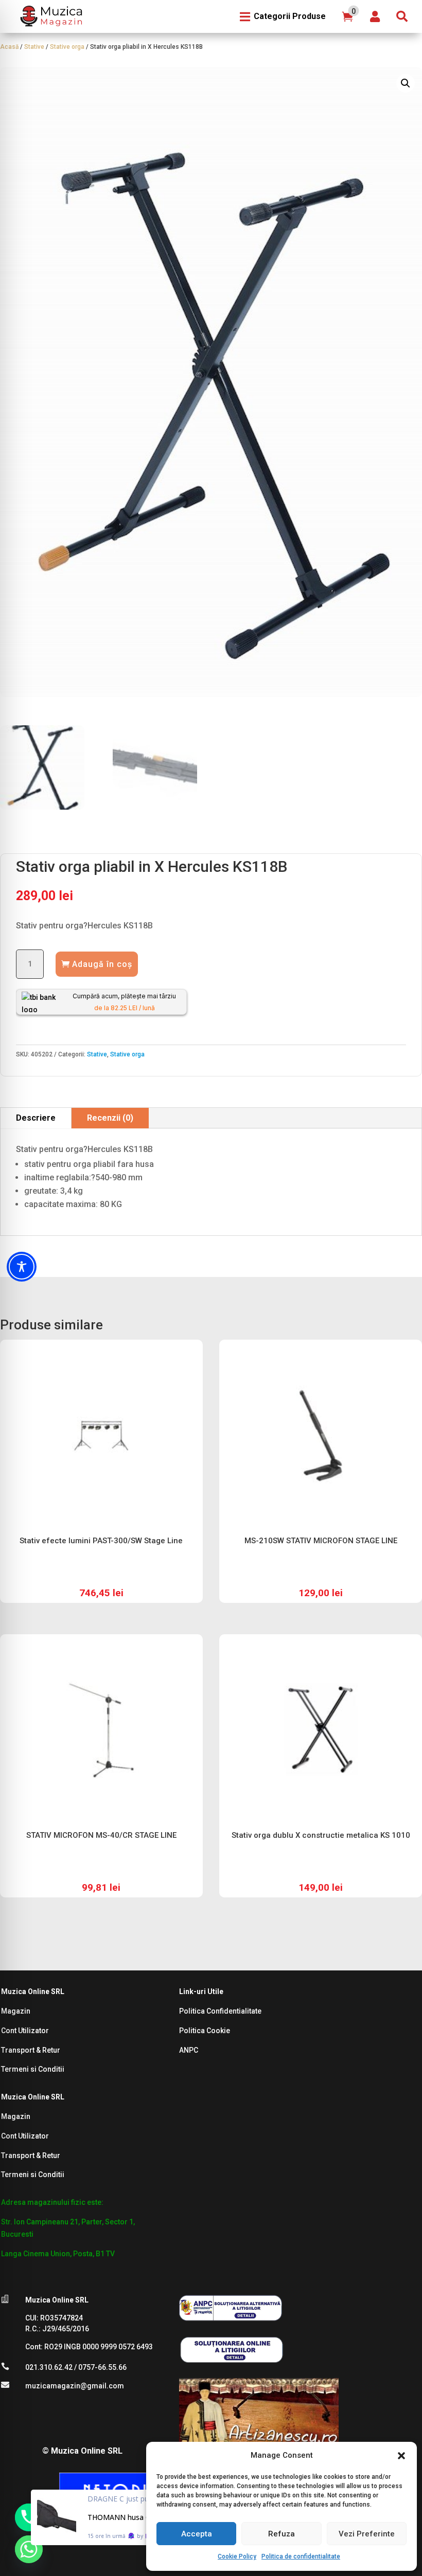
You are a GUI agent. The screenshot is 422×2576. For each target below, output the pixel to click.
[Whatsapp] (29, 2549)
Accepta (197, 2534)
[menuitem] (50, 16)
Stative (34, 47)
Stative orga (67, 47)
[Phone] (29, 2517)
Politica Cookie (205, 2031)
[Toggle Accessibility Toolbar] (22, 1267)
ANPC (189, 2050)
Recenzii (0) (110, 1118)
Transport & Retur (31, 2050)
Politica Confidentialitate (220, 2011)
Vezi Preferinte (367, 2534)
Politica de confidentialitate (301, 2556)
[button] (401, 2456)
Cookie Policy (237, 2556)
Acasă (9, 47)
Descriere (36, 1118)
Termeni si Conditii (33, 2069)
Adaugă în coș (102, 964)
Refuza (282, 2534)
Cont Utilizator (25, 2031)
